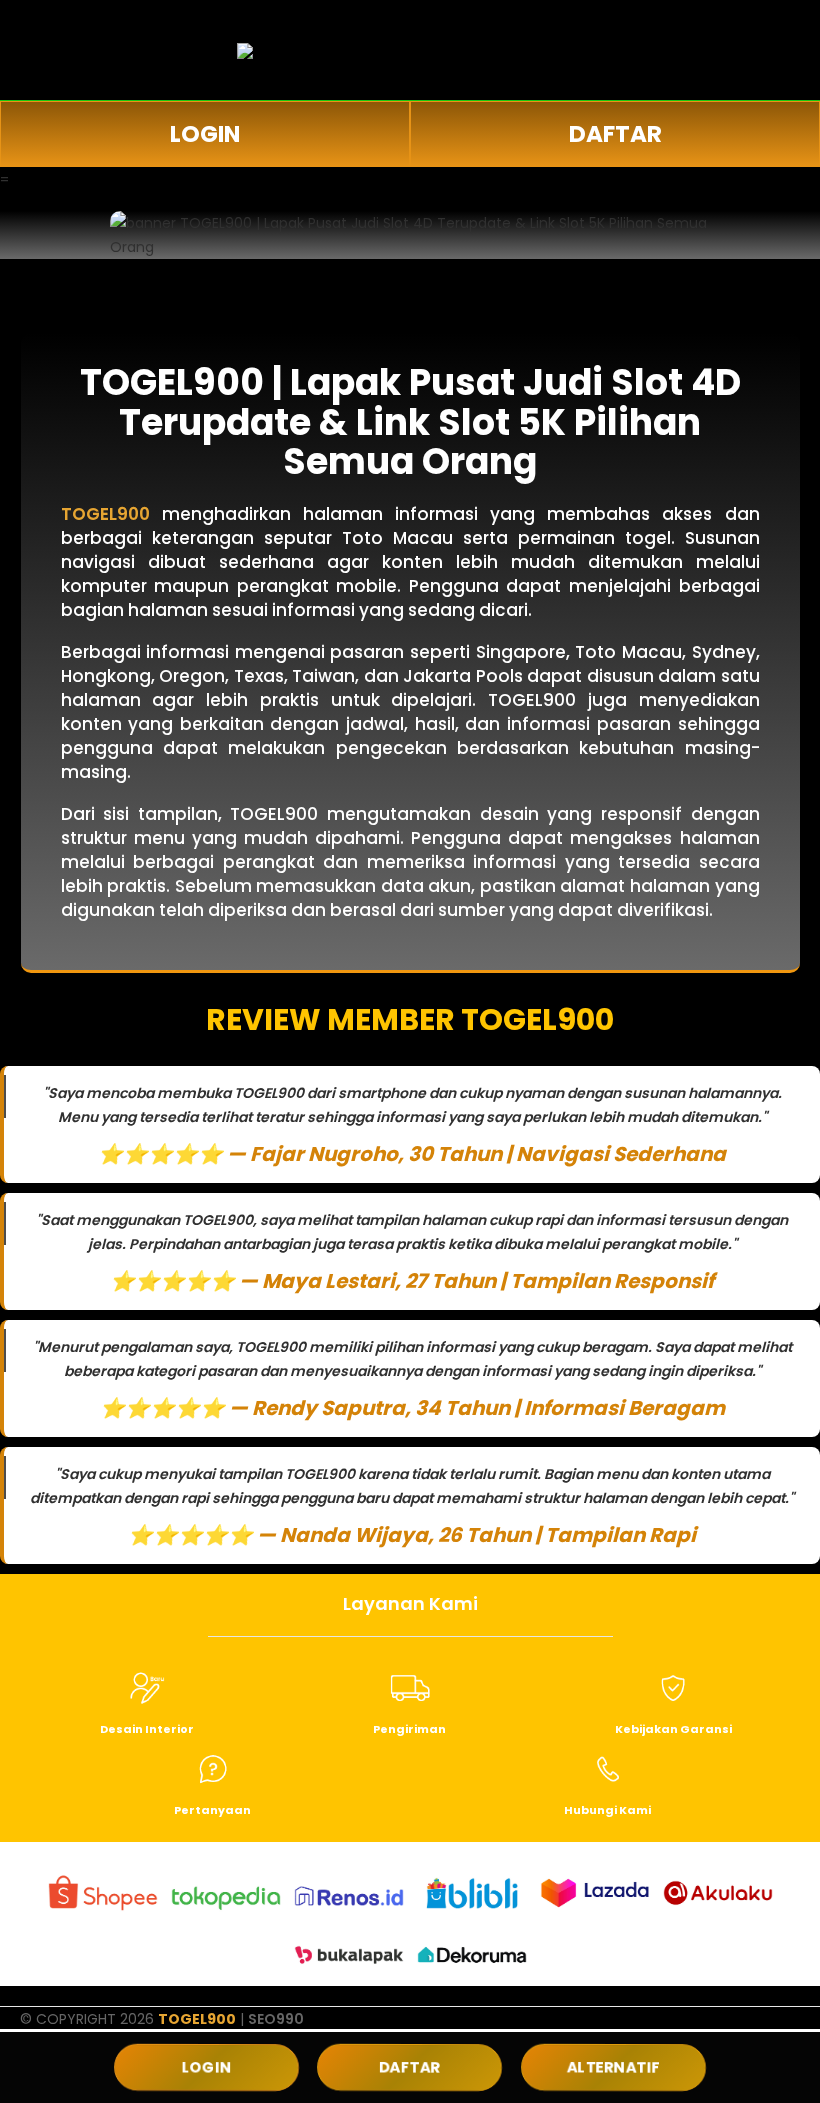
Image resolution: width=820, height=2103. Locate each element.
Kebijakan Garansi (673, 1729)
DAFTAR (615, 134)
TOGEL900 (197, 2019)
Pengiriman (409, 1729)
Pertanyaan (212, 1810)
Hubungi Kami (607, 1810)
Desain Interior (147, 1729)
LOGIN (205, 134)
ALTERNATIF (613, 2066)
